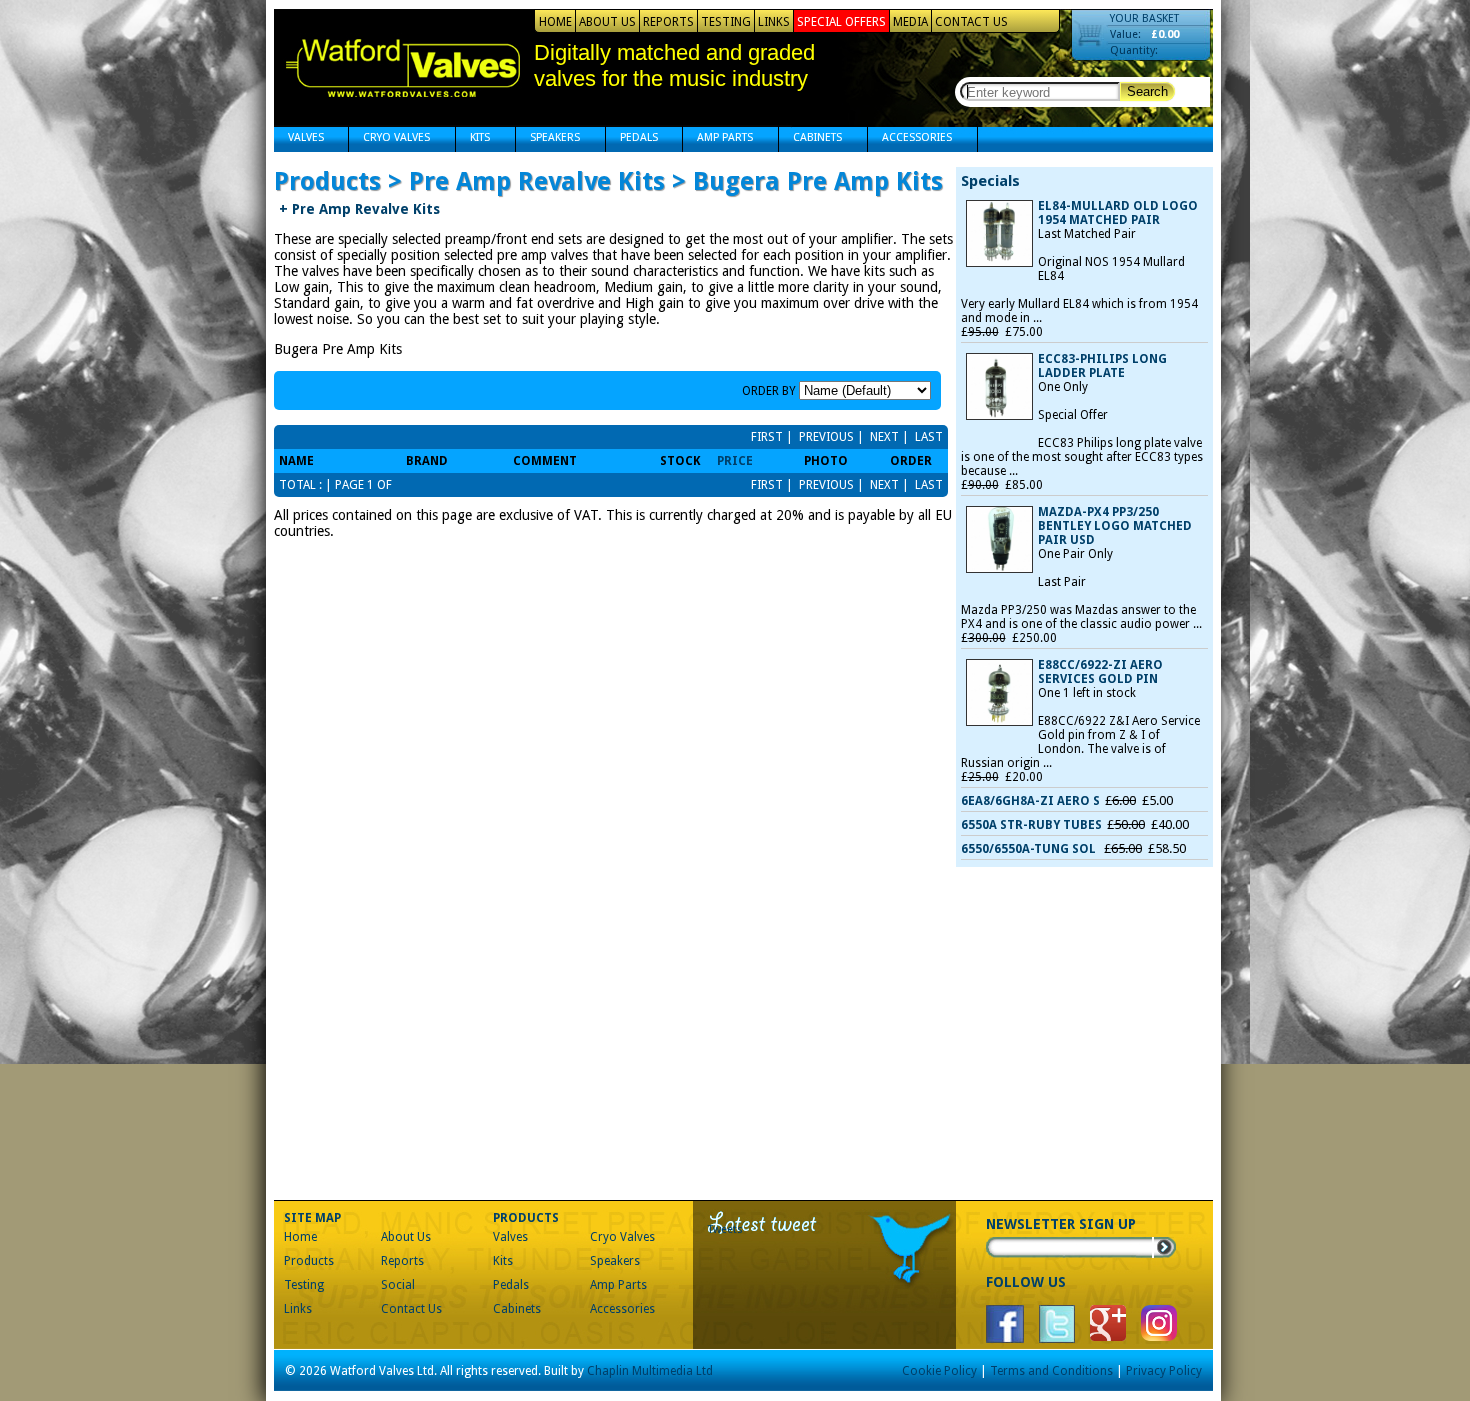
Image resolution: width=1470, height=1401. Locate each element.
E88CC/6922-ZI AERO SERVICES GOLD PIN (1100, 672)
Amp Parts (718, 139)
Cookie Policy (939, 1371)
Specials (990, 181)
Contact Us (971, 22)
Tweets (725, 1229)
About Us (607, 22)
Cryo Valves (389, 139)
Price (735, 461)
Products (309, 1261)
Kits (473, 139)
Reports (668, 22)
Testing (726, 22)
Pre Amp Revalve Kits (359, 209)
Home (555, 22)
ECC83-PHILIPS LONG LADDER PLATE (1102, 366)
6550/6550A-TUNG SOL (1030, 849)
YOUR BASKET (1144, 18)
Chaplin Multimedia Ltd (650, 1371)
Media (910, 22)
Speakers (548, 139)
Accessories (910, 139)
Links (774, 22)
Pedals (632, 139)
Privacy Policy (1164, 1371)
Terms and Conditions (1051, 1371)
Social (398, 1285)
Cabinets (810, 139)
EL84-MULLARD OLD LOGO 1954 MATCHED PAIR (1118, 213)
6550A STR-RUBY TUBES (1031, 825)
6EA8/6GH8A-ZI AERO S (1030, 801)
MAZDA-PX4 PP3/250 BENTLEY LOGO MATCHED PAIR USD (1115, 526)
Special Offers (841, 22)
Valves (299, 139)
